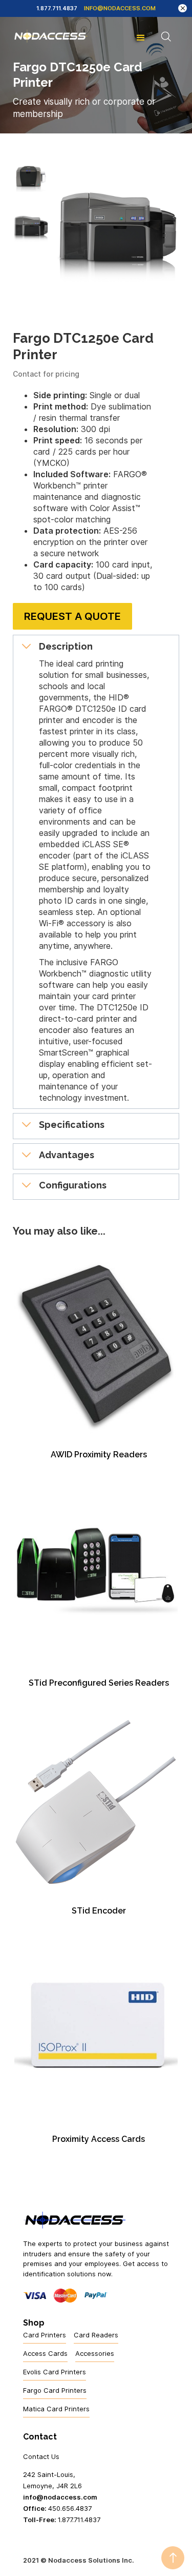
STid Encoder (99, 1911)
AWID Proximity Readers (99, 1455)
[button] (141, 36)
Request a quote (72, 616)
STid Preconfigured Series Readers (99, 1683)
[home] (50, 36)
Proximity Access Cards (99, 2139)
